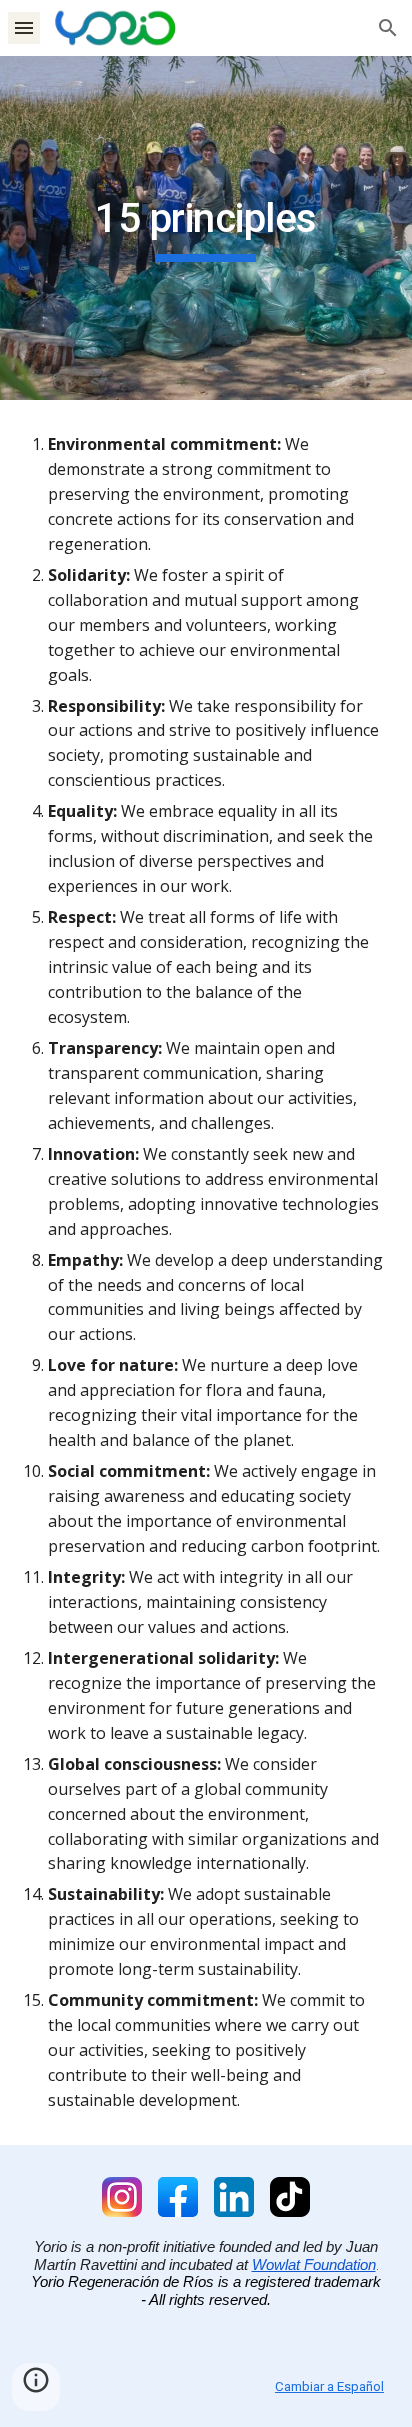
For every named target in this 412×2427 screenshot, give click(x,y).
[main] (206, 228)
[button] (24, 27)
